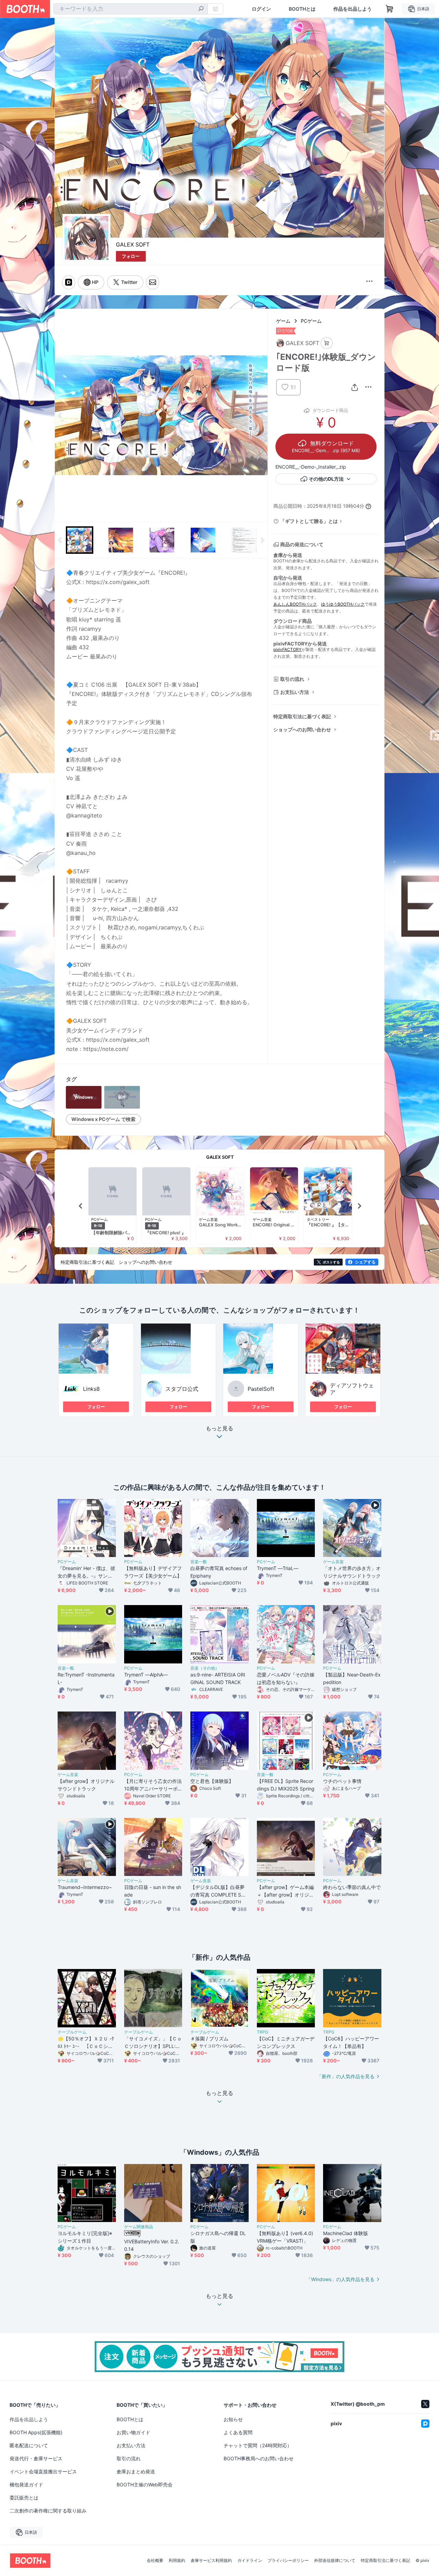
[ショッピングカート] (390, 9)
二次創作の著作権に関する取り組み (48, 2511)
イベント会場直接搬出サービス (43, 2471)
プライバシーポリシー (288, 2561)
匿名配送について (29, 2445)
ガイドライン (250, 2561)
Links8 (91, 1389)
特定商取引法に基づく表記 (302, 716)
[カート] (327, 343)
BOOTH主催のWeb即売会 (145, 2485)
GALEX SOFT (133, 244)
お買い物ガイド (133, 2432)
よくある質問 (238, 2432)
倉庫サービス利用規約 (211, 2561)
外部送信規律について (335, 2561)
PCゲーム (311, 321)
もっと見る (219, 1429)
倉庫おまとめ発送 (136, 2471)
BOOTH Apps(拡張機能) (36, 2432)
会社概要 (155, 2561)
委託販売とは (24, 2498)
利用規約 (177, 2561)
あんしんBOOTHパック (295, 604)
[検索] (201, 9)
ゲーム (283, 321)
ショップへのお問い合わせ (302, 729)
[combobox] (131, 9)
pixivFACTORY (287, 649)
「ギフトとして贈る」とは (309, 521)
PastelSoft (261, 1389)
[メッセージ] (153, 282)
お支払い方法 (295, 692)
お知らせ (233, 2419)
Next (262, 415)
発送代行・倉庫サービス (36, 2458)
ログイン (261, 9)
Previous (60, 415)
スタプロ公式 (182, 1389)
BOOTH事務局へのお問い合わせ (259, 2458)
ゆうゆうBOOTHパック (343, 604)
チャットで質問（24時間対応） (258, 2445)
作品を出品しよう (353, 9)
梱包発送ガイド (26, 2485)
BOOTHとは (302, 9)
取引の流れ (292, 679)
